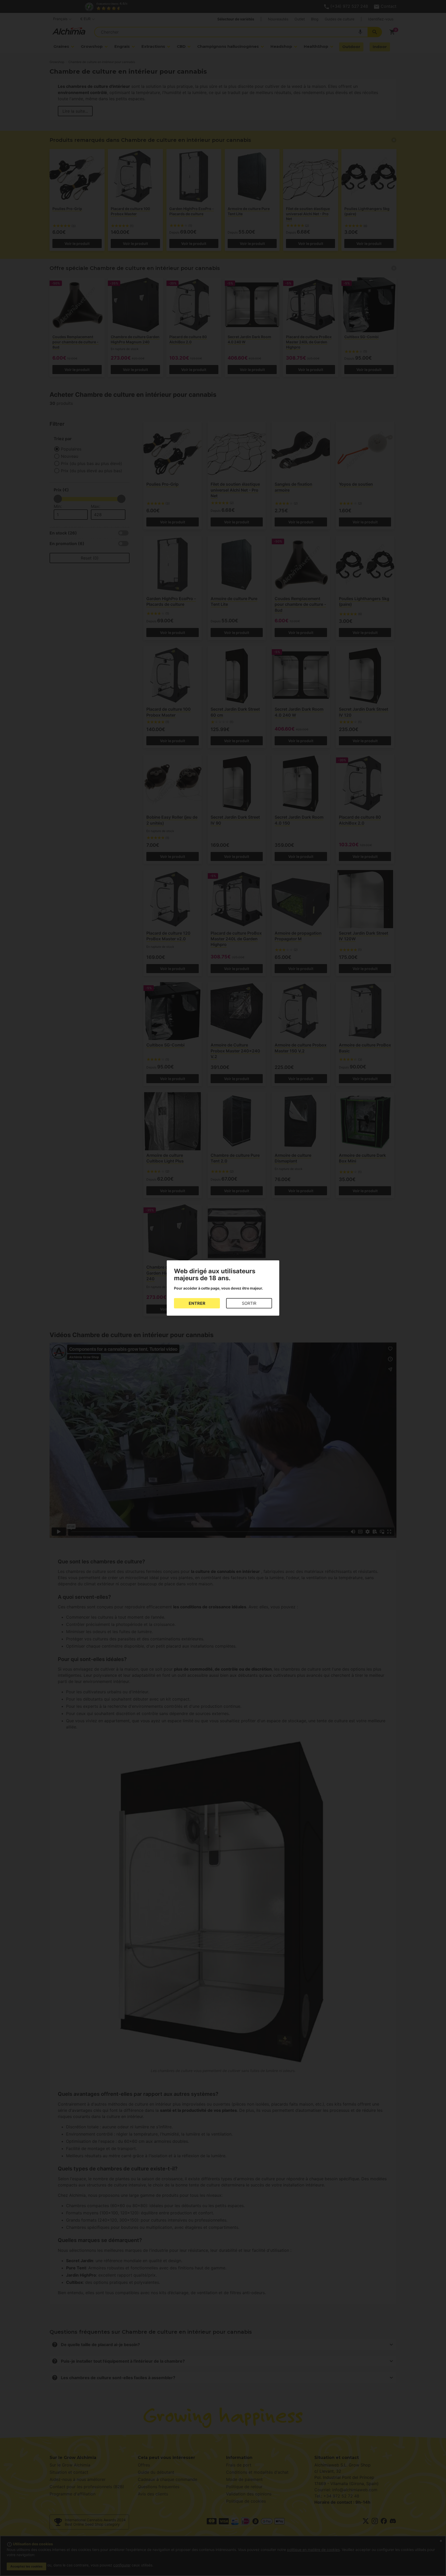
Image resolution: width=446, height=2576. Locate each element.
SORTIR (249, 1303)
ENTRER (197, 1303)
